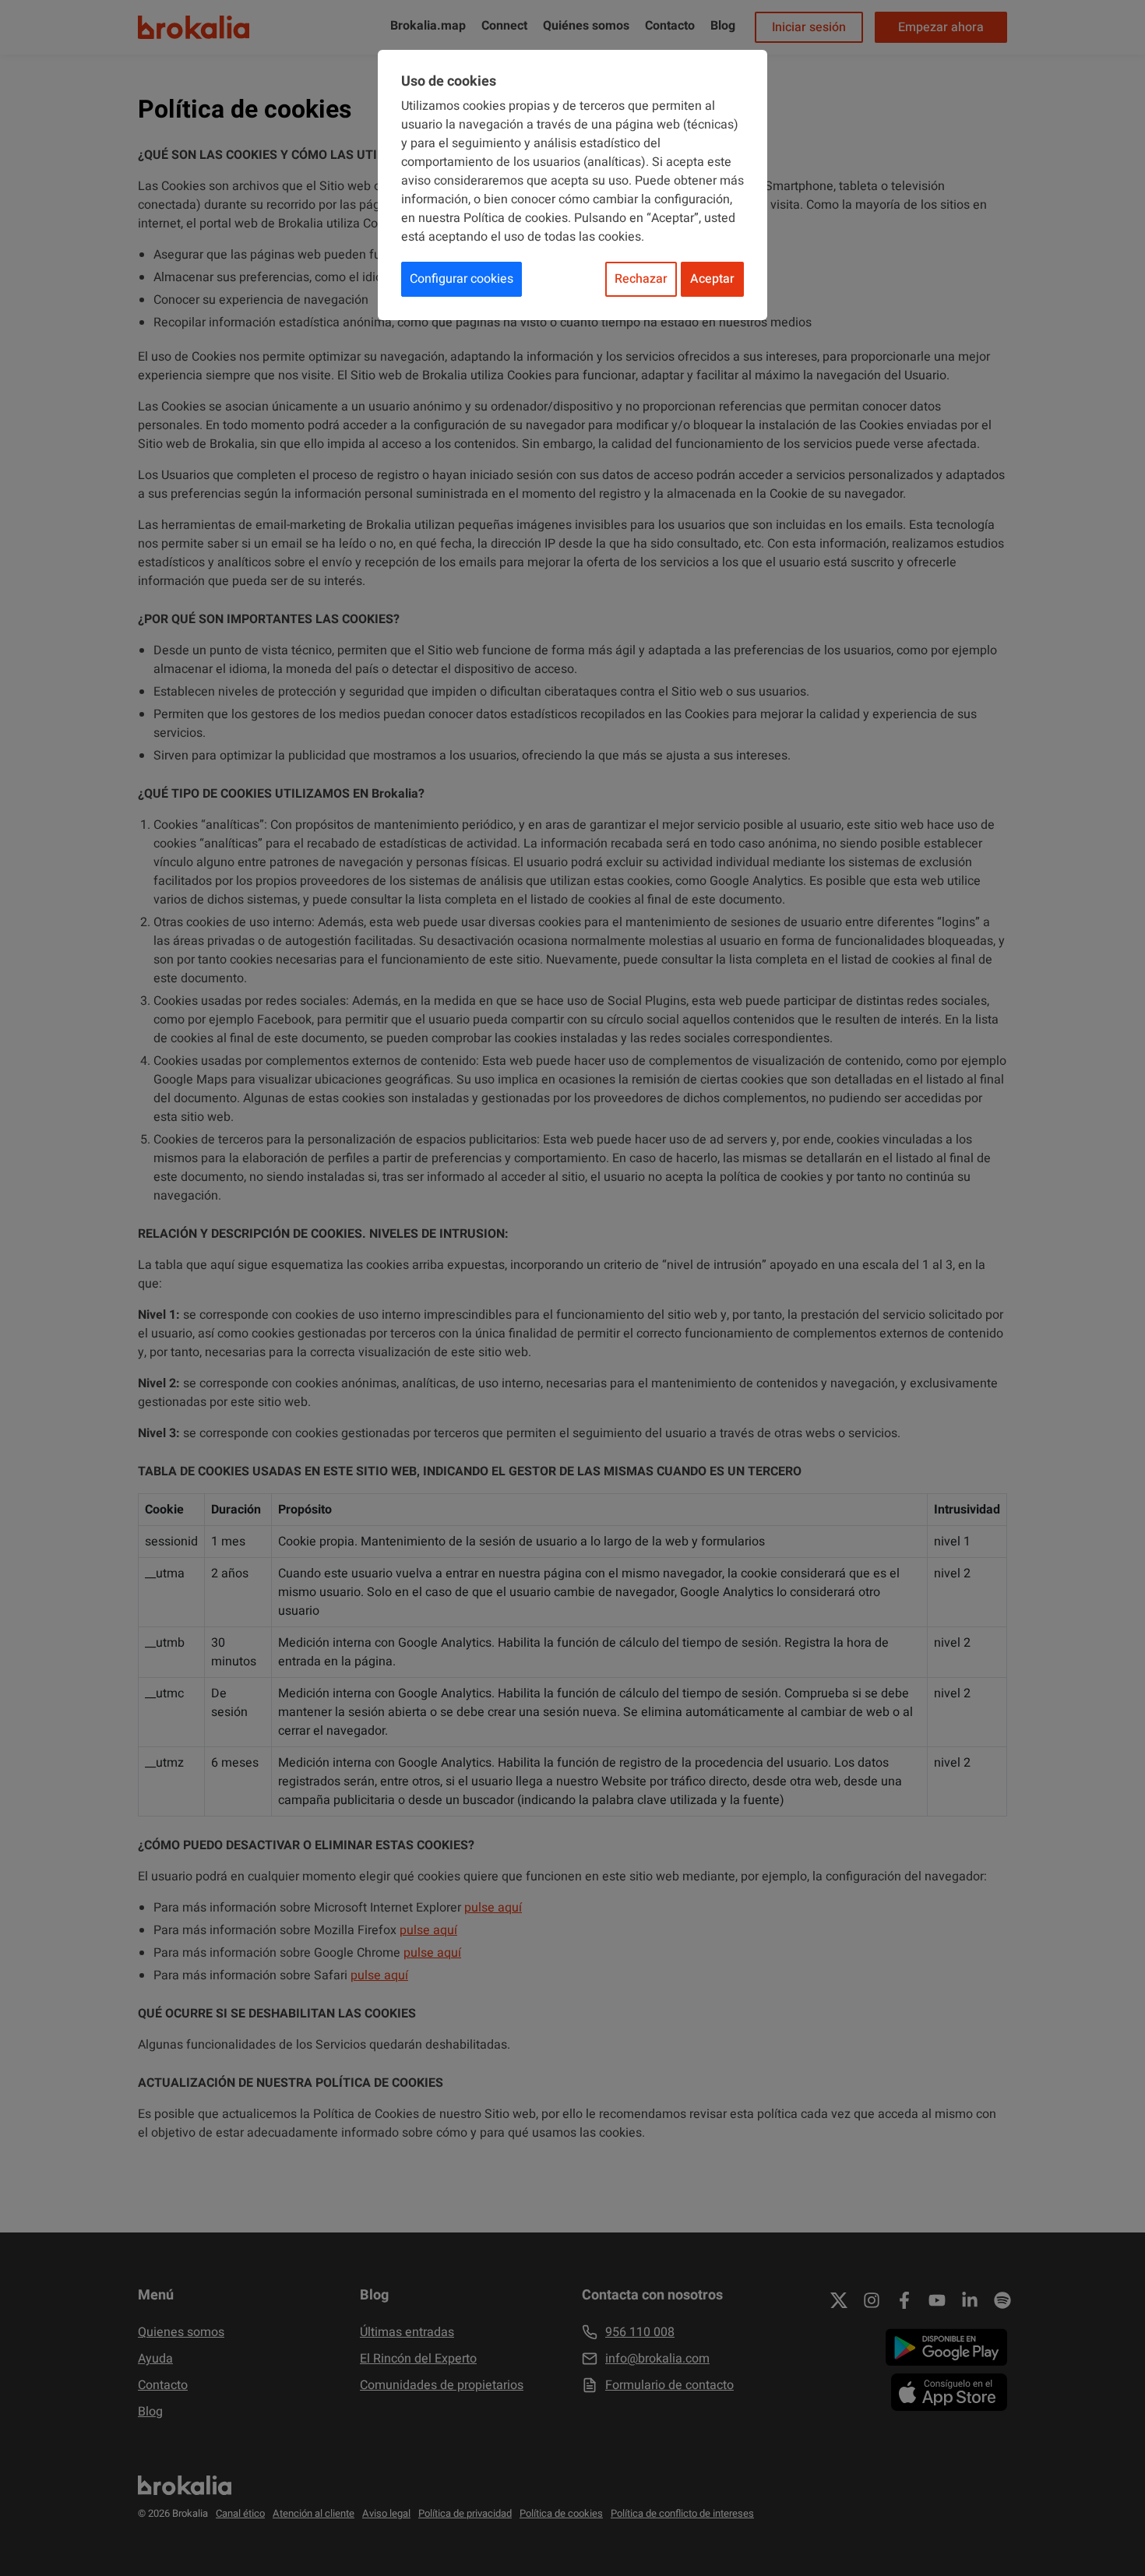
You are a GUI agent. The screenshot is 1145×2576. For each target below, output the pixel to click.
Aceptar (712, 279)
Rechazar (641, 279)
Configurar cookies (462, 279)
